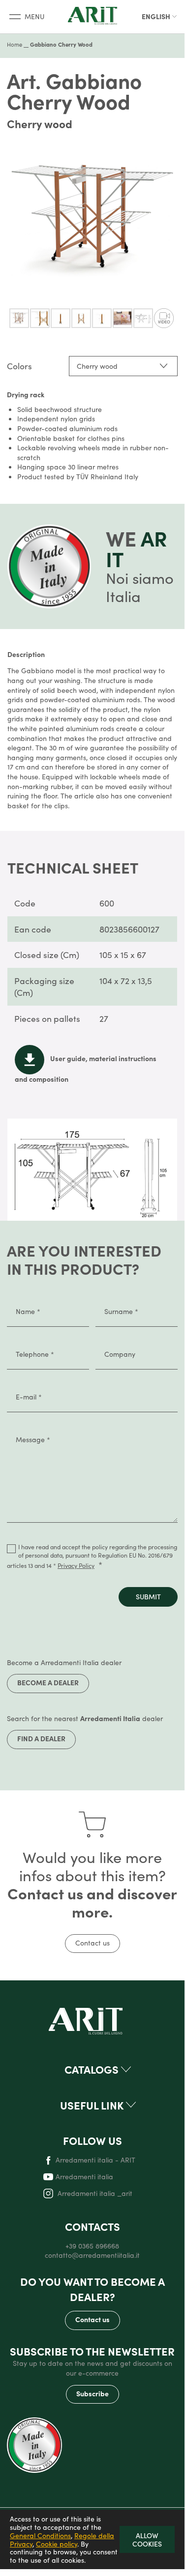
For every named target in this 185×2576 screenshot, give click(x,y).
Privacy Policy (76, 1565)
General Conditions (40, 2535)
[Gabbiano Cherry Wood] (19, 318)
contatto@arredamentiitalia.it (92, 2255)
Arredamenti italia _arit (94, 2193)
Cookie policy (57, 2544)
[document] (92, 2539)
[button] (159, 17)
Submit (148, 1596)
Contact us (92, 1943)
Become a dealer (48, 1682)
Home (15, 44)
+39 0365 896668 (92, 2246)
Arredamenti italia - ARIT (95, 2160)
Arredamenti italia (84, 2177)
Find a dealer (41, 1738)
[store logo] (92, 16)
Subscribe (92, 2393)
